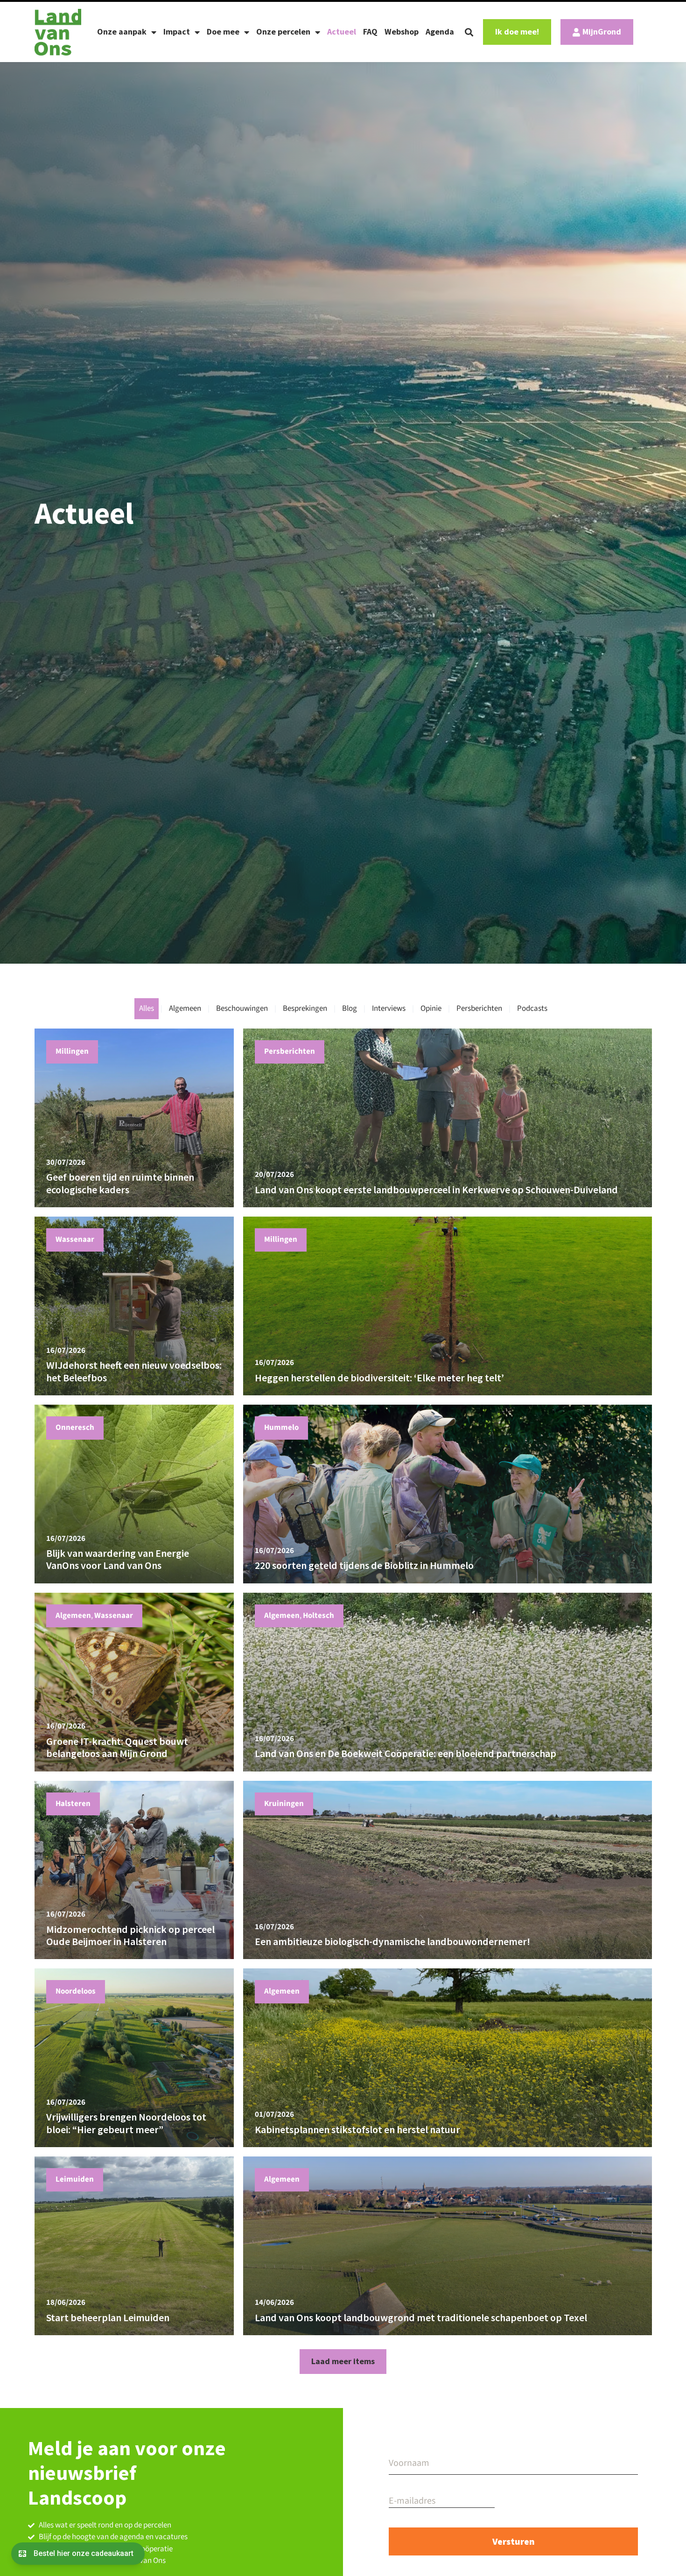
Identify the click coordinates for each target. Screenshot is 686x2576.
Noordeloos (76, 1991)
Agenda (440, 31)
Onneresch (75, 1428)
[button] (469, 32)
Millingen (72, 1051)
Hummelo (281, 1428)
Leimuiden (75, 2179)
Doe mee (223, 31)
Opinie (431, 1008)
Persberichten (479, 1008)
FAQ (370, 31)
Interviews (389, 1008)
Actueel (342, 31)
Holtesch (318, 1616)
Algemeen (185, 1008)
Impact (177, 31)
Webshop (402, 31)
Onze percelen (283, 31)
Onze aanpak (122, 31)
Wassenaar (75, 1239)
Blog (350, 1008)
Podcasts (532, 1008)
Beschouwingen (242, 1008)
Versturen (514, 2541)
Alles (147, 1008)
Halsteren (73, 1804)
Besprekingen (305, 1008)
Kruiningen (284, 1804)
